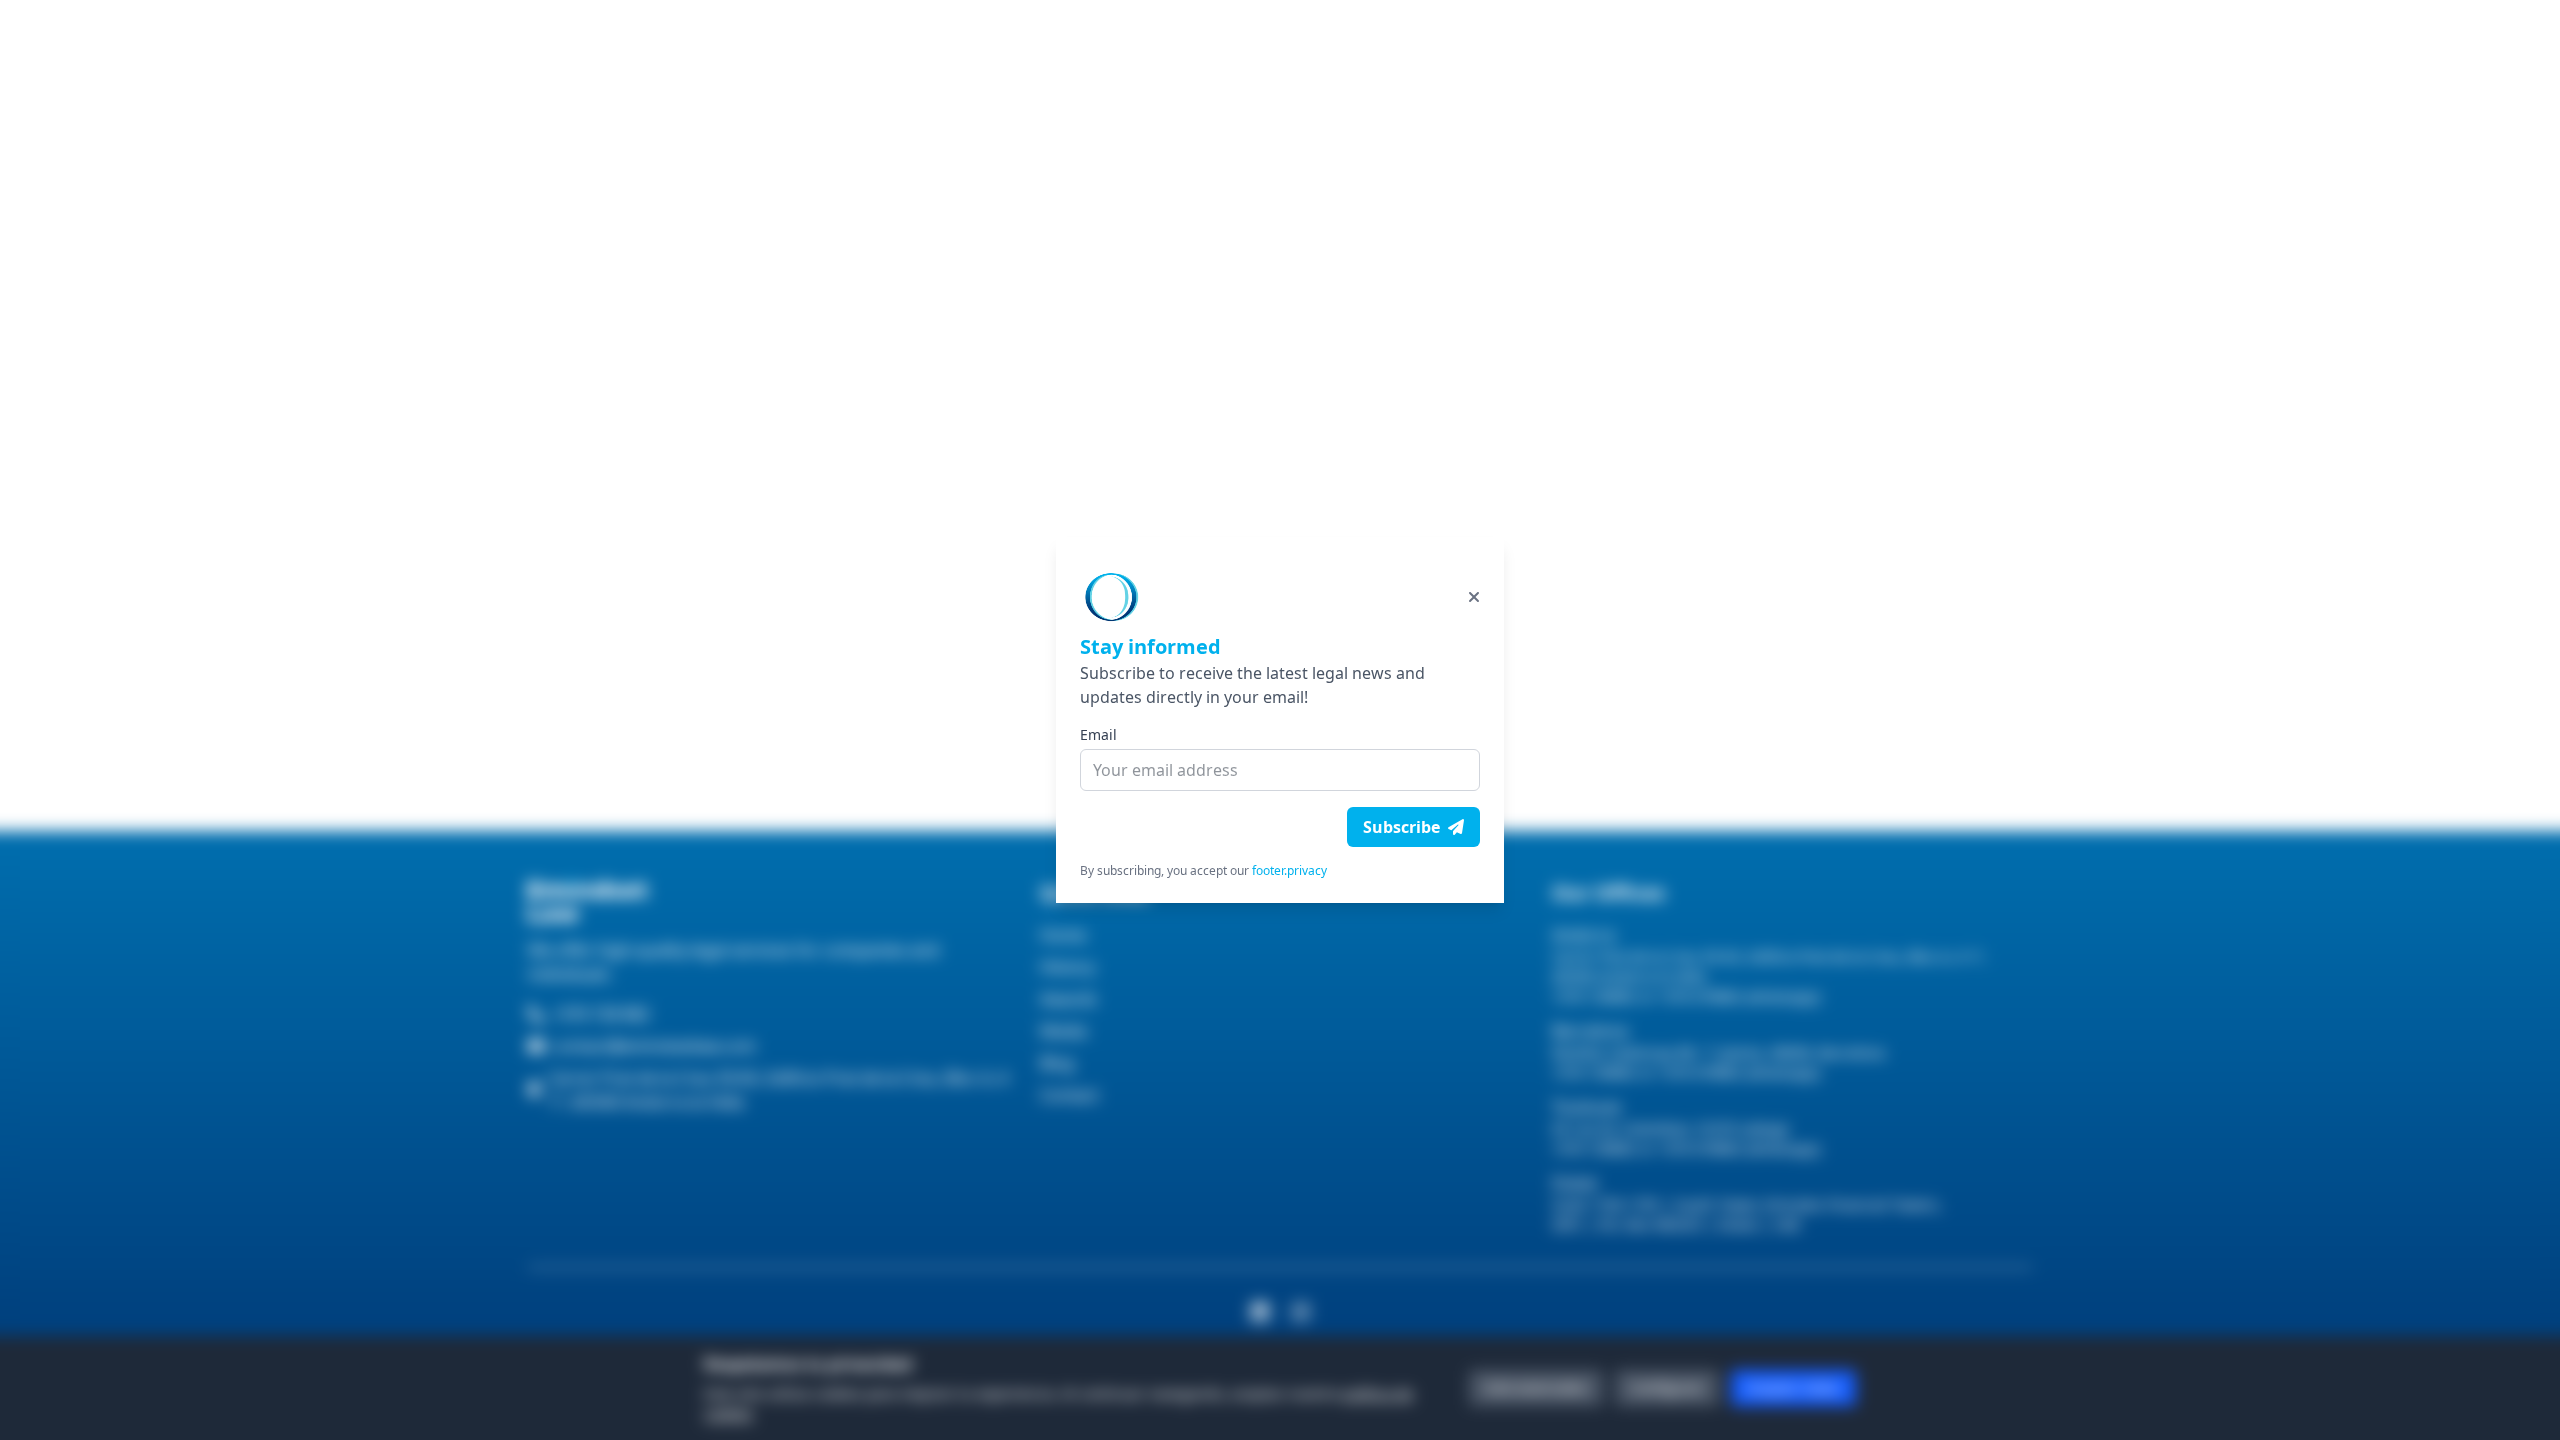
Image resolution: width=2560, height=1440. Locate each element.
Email (1098, 734)
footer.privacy (1289, 870)
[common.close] (1474, 597)
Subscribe (1401, 827)
